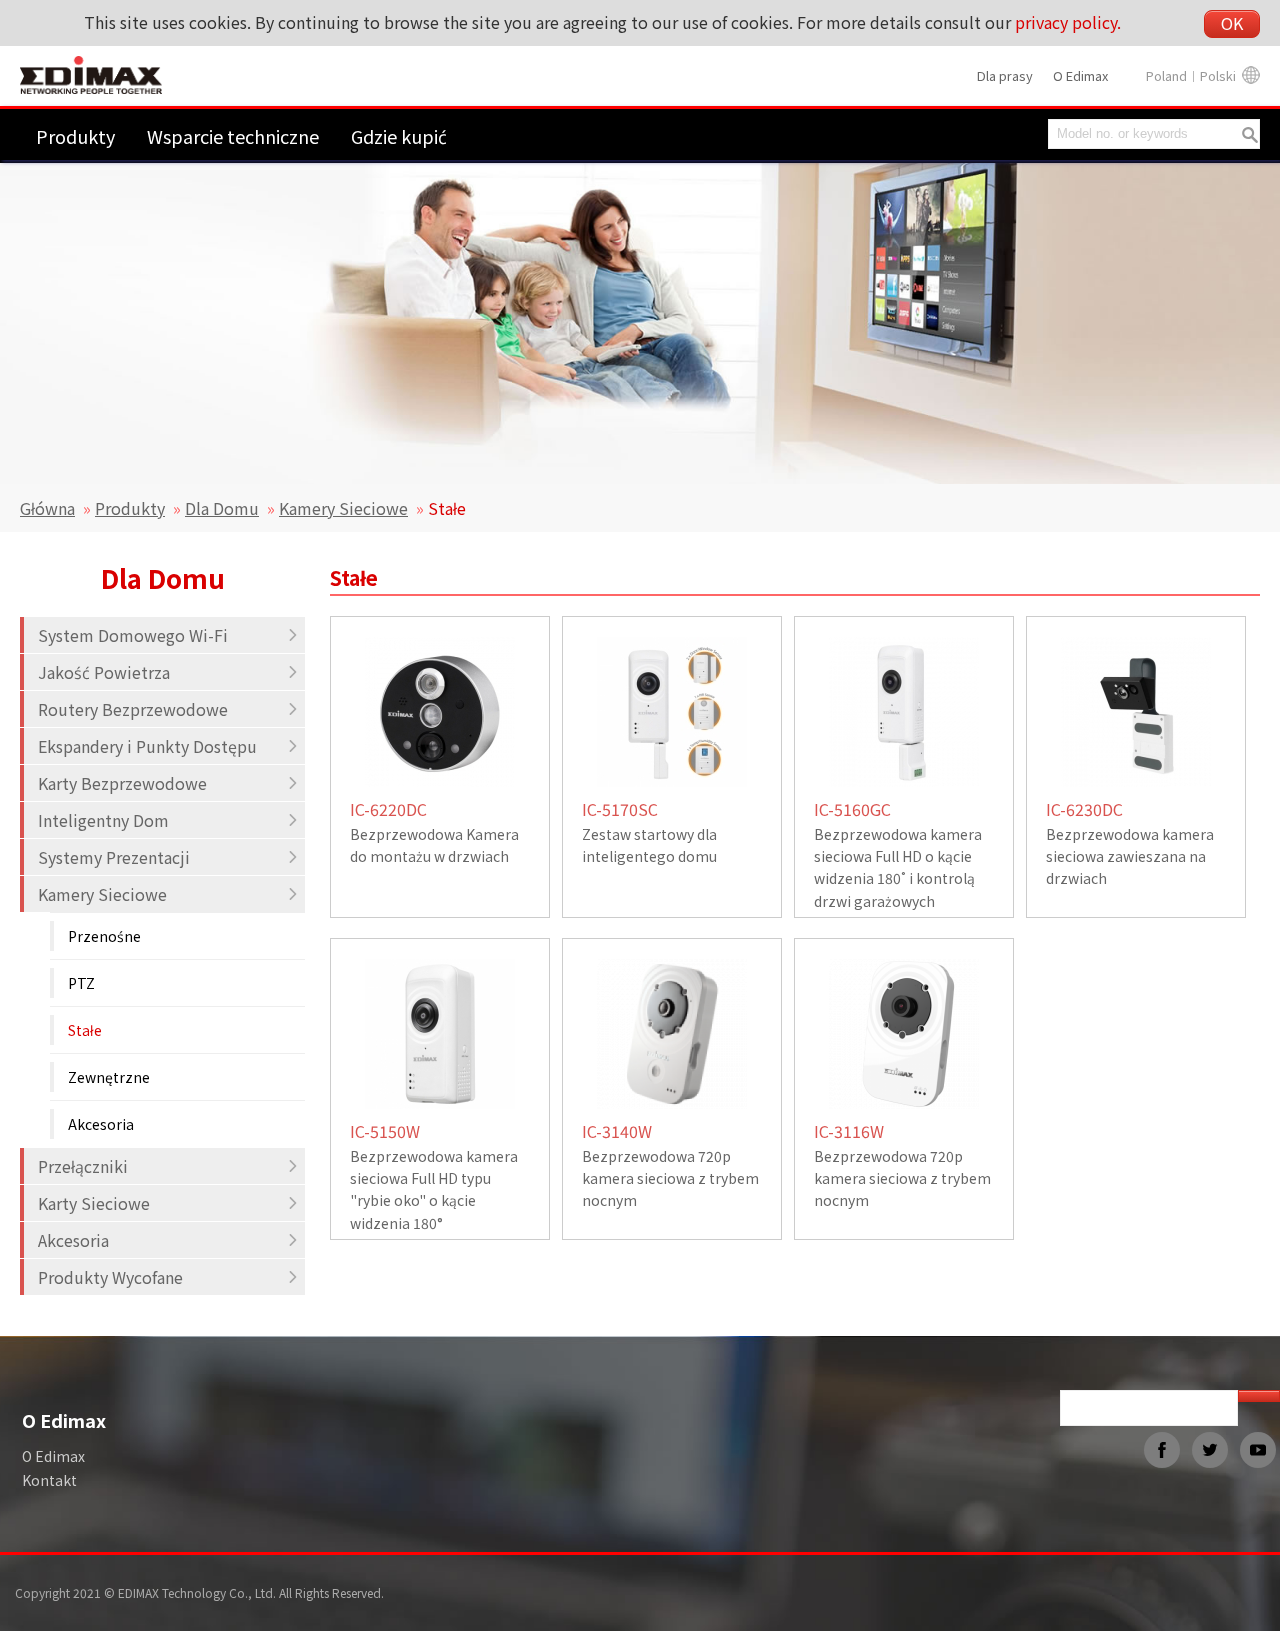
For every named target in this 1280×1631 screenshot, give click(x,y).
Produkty (75, 136)
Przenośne (104, 936)
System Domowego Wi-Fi (133, 635)
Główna (47, 508)
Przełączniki (83, 1166)
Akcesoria (101, 1124)
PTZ (81, 983)
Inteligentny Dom (103, 820)
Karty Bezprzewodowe (122, 783)
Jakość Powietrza (104, 672)
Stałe (85, 1030)
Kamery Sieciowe (343, 508)
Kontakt (49, 1480)
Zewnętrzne (109, 1077)
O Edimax (1080, 75)
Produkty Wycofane (110, 1277)
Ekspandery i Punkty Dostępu (147, 746)
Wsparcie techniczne (233, 136)
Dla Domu (222, 508)
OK (1232, 23)
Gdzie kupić (399, 136)
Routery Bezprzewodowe (133, 709)
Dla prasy (1005, 75)
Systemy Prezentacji (114, 857)
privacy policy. (1068, 22)
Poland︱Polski (1191, 75)
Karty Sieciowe (94, 1203)
